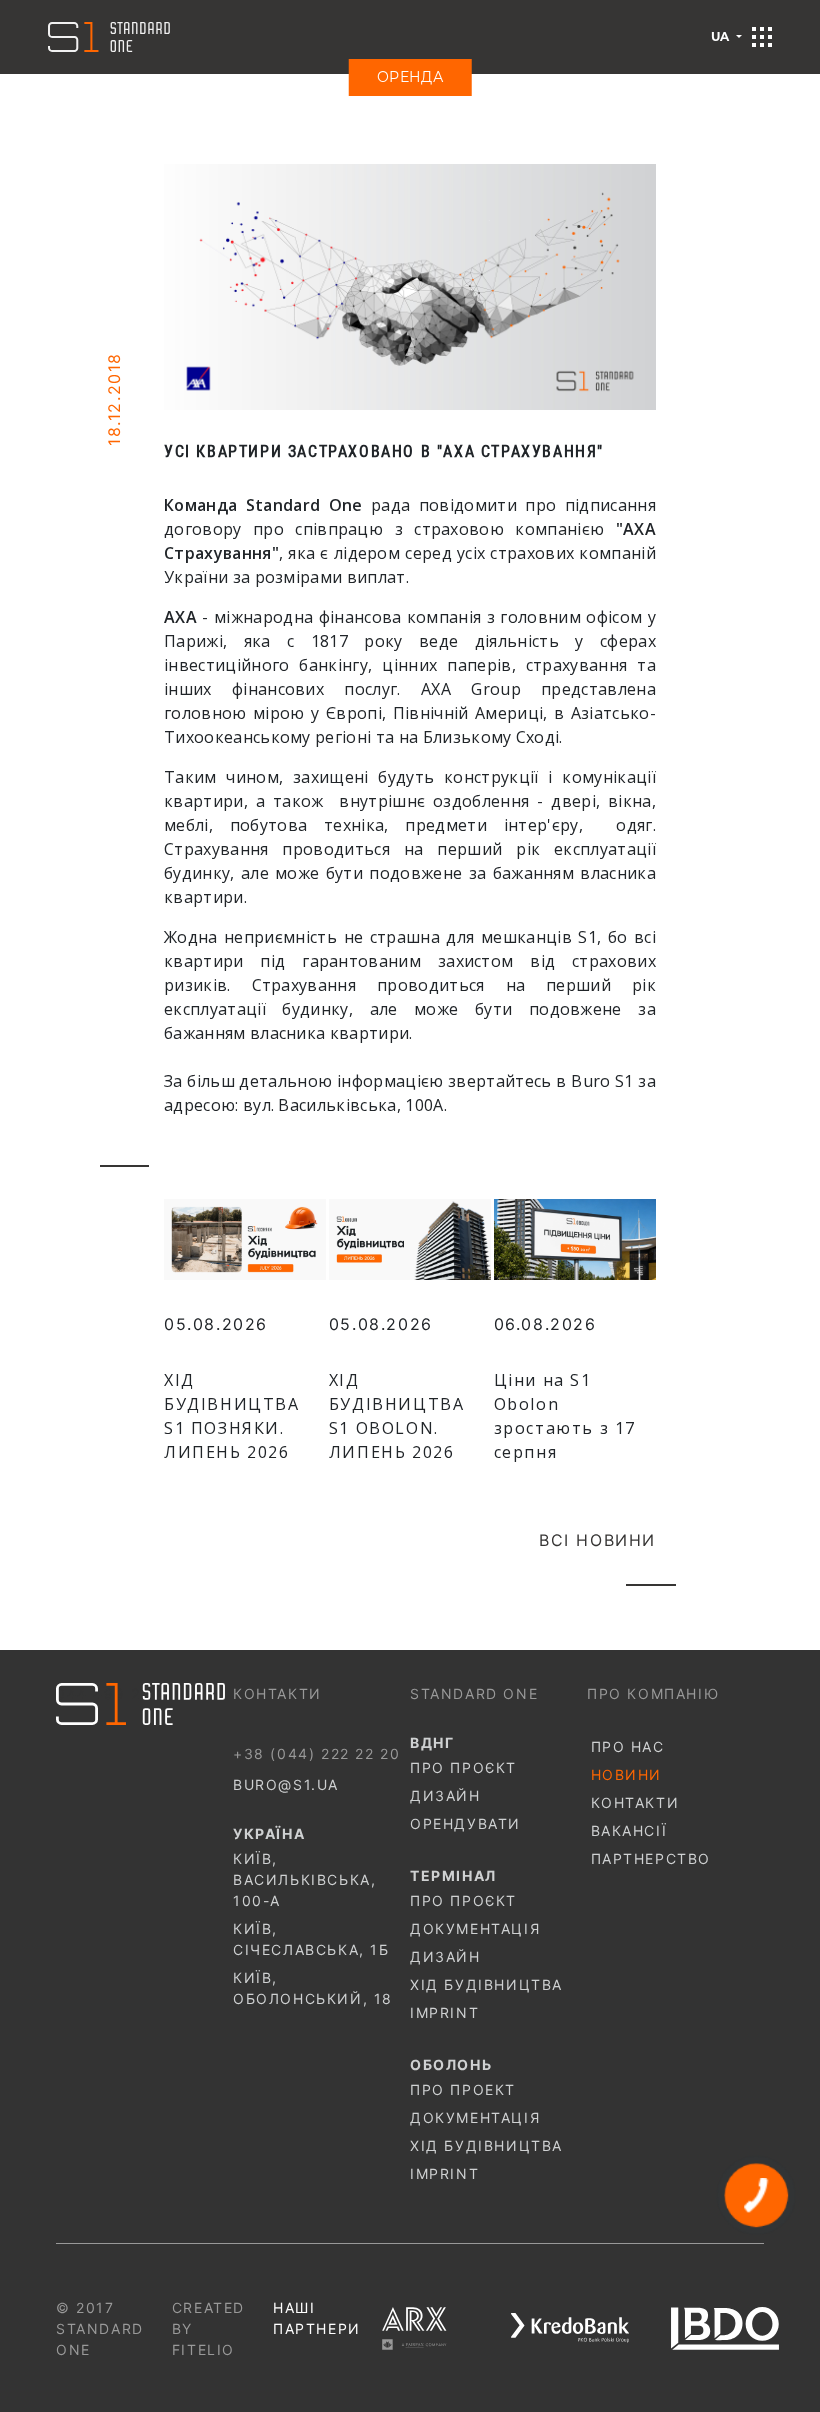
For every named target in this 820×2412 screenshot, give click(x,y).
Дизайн (445, 1795)
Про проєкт (463, 1767)
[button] (762, 37)
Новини (627, 1774)
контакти (635, 1802)
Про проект (463, 2089)
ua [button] (722, 36)
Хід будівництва (486, 1984)
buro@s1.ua (286, 1784)
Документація (475, 1928)
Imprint (444, 2012)
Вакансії (629, 1830)
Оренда (410, 77)
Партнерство (651, 1858)
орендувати (465, 1823)
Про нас (628, 1746)
